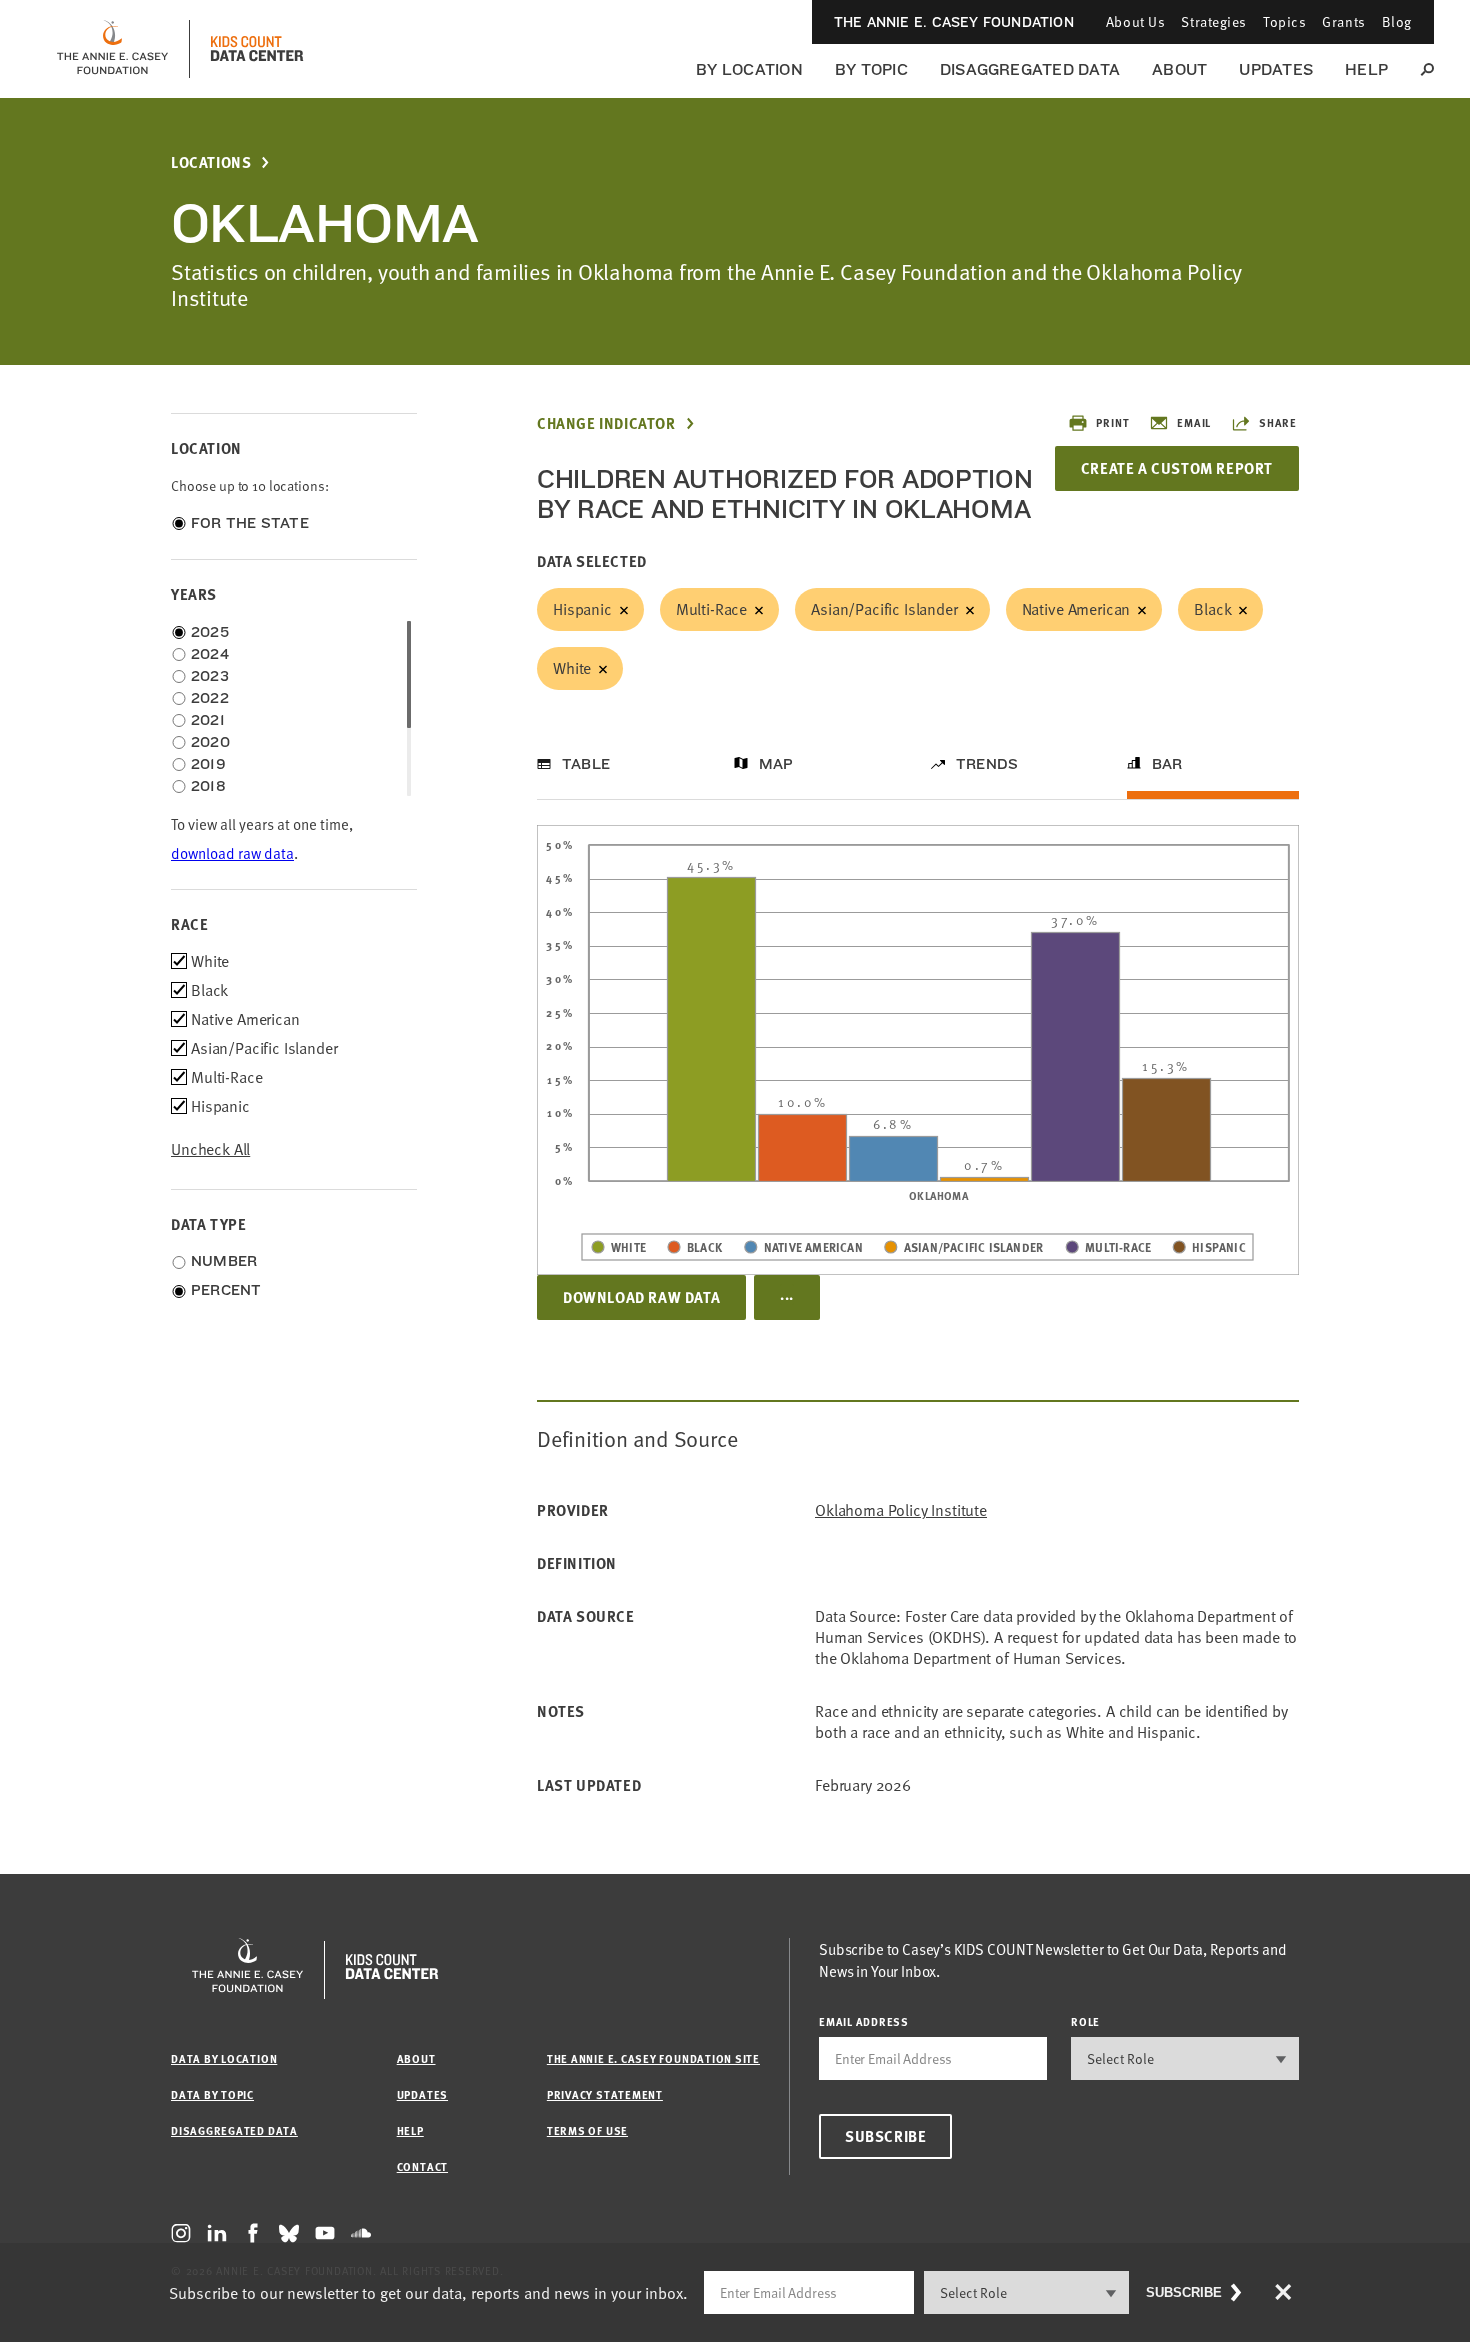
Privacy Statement (605, 2094)
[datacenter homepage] (257, 49)
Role (1085, 2021)
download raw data (232, 853)
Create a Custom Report (1177, 468)
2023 (210, 676)
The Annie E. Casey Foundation (954, 22)
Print (1112, 422)
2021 (208, 720)
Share (1278, 422)
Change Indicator (606, 423)
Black (1212, 609)
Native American (1076, 609)
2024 (210, 654)
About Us (1135, 21)
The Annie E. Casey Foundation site (653, 2058)
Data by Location (224, 2058)
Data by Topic (212, 2094)
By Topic (871, 69)
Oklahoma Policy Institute (901, 1510)
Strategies (1214, 21)
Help (1366, 69)
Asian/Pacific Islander (884, 609)
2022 (210, 698)
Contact (422, 2166)
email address (864, 2021)
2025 (210, 632)
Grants (1343, 21)
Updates (1276, 69)
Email (1194, 422)
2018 (208, 786)
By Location (749, 69)
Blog (1397, 21)
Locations (211, 162)
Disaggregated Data (1030, 69)
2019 (208, 764)
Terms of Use (587, 2130)
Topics (1284, 21)
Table (586, 764)
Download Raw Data (641, 1297)
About (1179, 69)
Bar (1167, 764)
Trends (987, 764)
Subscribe (885, 2136)
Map (776, 764)
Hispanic (582, 609)
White (572, 668)
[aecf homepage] (112, 49)
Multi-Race (711, 609)
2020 (210, 742)
